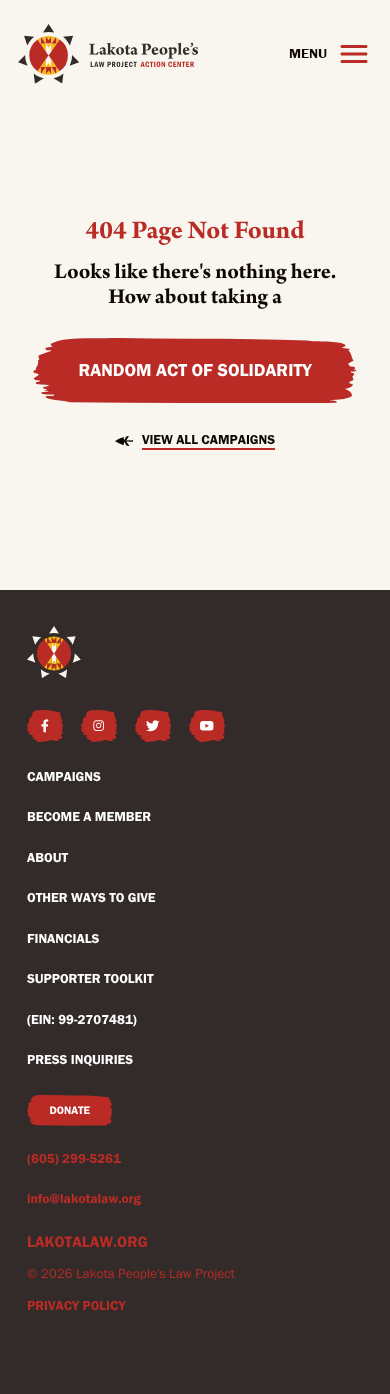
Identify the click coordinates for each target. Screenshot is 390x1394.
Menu (308, 53)
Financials (63, 939)
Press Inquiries (80, 1060)
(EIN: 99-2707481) (82, 1020)
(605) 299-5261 (74, 1159)
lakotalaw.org (87, 1241)
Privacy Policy (76, 1306)
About (47, 858)
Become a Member (89, 817)
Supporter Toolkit (90, 979)
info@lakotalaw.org (84, 1199)
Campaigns (64, 777)
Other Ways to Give (91, 898)
